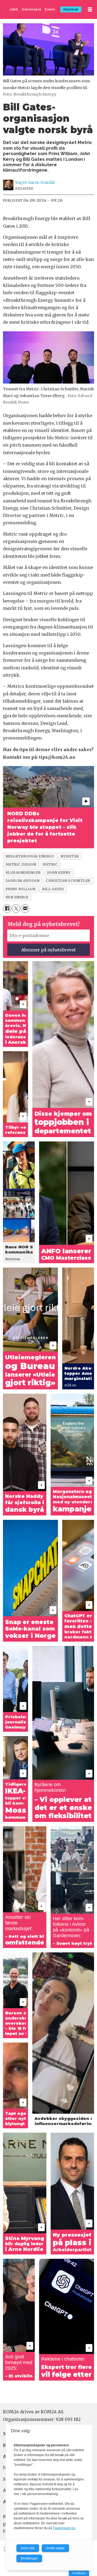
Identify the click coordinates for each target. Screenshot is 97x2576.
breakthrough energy (30, 856)
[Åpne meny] (90, 10)
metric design (21, 864)
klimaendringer (23, 872)
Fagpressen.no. (65, 2528)
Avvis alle (28, 2548)
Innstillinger (79, 2573)
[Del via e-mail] (25, 909)
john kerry (59, 872)
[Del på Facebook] (7, 909)
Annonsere (32, 9)
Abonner (71, 9)
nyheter (70, 856)
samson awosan (23, 881)
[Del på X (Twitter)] (16, 909)
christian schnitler (68, 881)
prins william (21, 889)
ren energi (17, 897)
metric (50, 864)
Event (50, 9)
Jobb (14, 9)
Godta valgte (55, 2548)
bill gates (53, 889)
